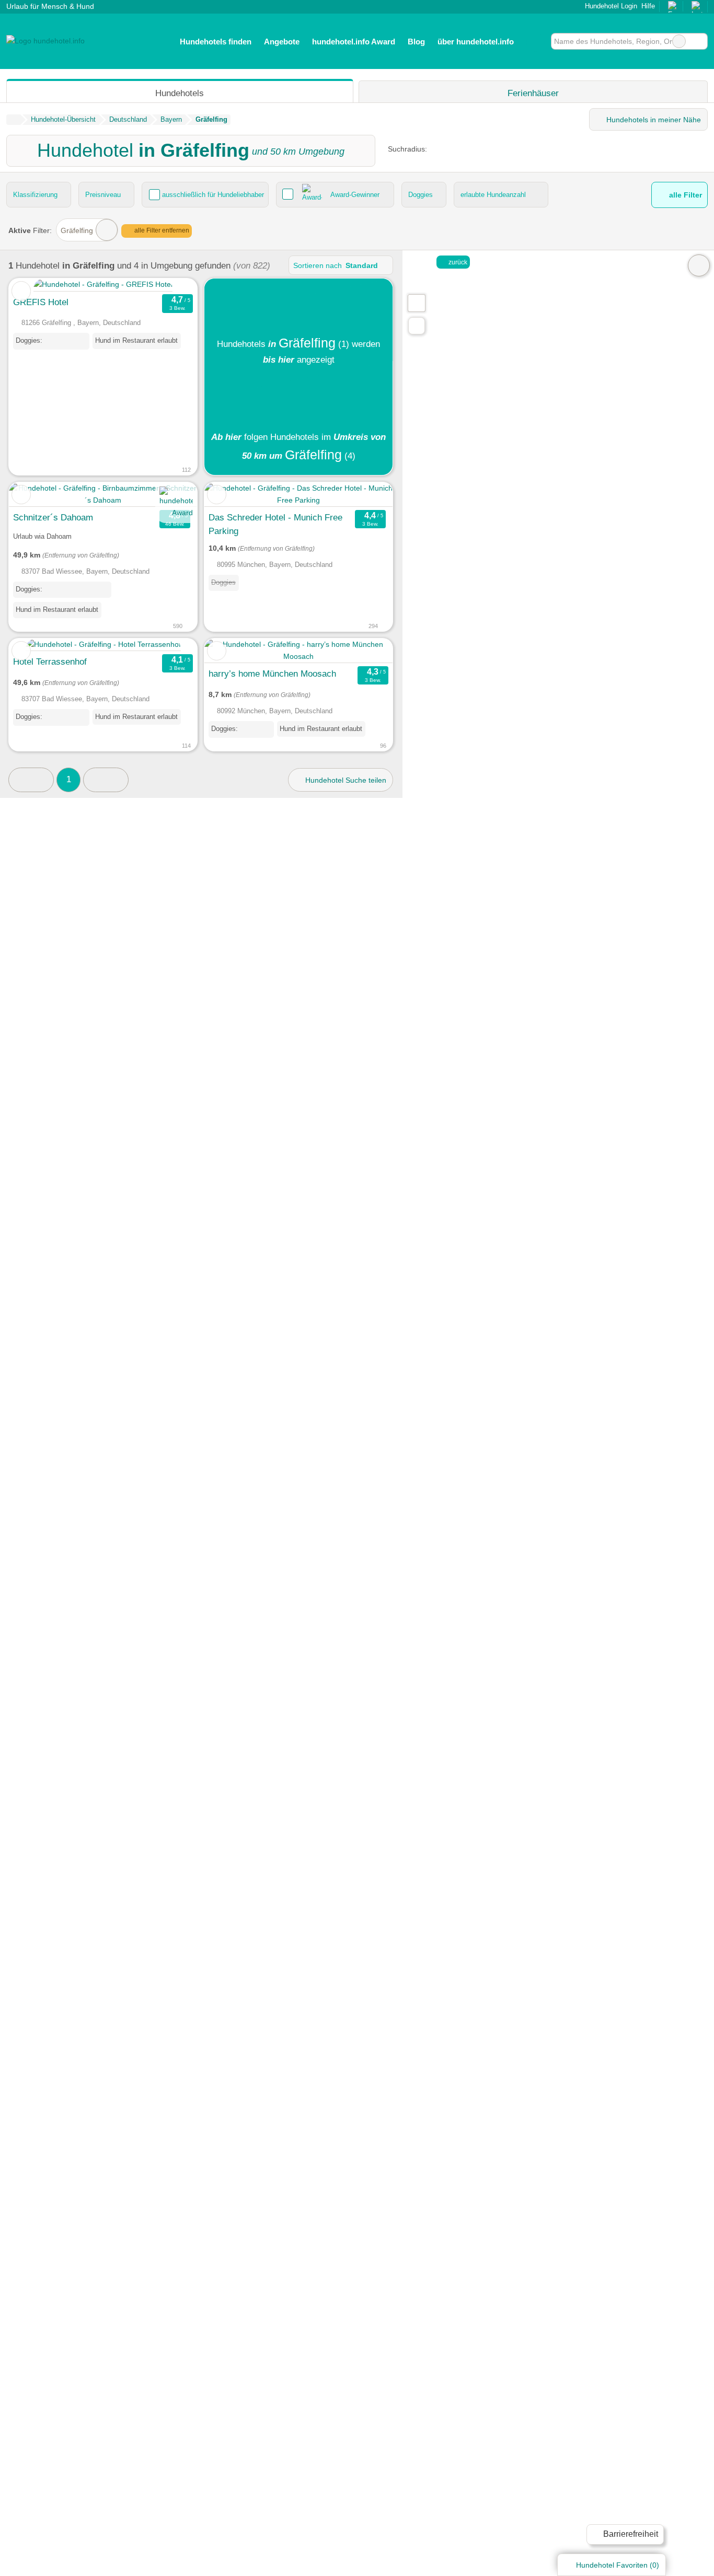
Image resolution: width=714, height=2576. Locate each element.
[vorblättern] (171, 285)
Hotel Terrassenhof (50, 662)
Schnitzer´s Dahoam (53, 517)
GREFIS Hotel (41, 302)
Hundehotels (180, 93)
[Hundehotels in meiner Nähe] (417, 326)
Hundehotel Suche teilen (345, 780)
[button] (31, 780)
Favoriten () (618, 2565)
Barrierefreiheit (630, 2534)
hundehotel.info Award (354, 42)
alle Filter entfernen (161, 230)
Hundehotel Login (610, 6)
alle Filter (684, 195)
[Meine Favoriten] (535, 41)
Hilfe (648, 6)
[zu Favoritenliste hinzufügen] (21, 291)
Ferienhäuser (533, 93)
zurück (457, 262)
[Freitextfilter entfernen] (679, 41)
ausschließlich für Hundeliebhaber (213, 195)
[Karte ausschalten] (699, 265)
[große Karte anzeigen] (416, 303)
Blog (416, 42)
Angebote (282, 42)
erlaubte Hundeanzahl (493, 195)
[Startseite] (13, 120)
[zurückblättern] (35, 285)
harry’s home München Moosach (272, 674)
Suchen (699, 41)
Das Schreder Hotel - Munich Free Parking (275, 524)
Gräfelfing (77, 230)
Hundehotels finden (216, 42)
